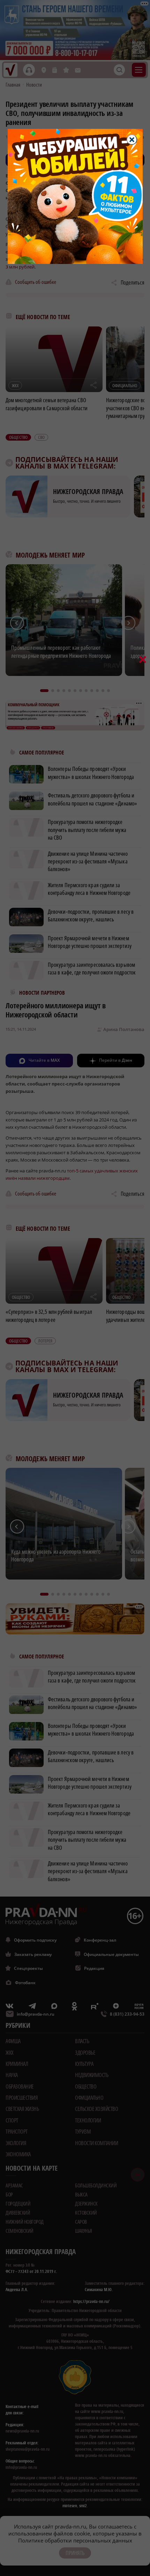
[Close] (132, 140)
